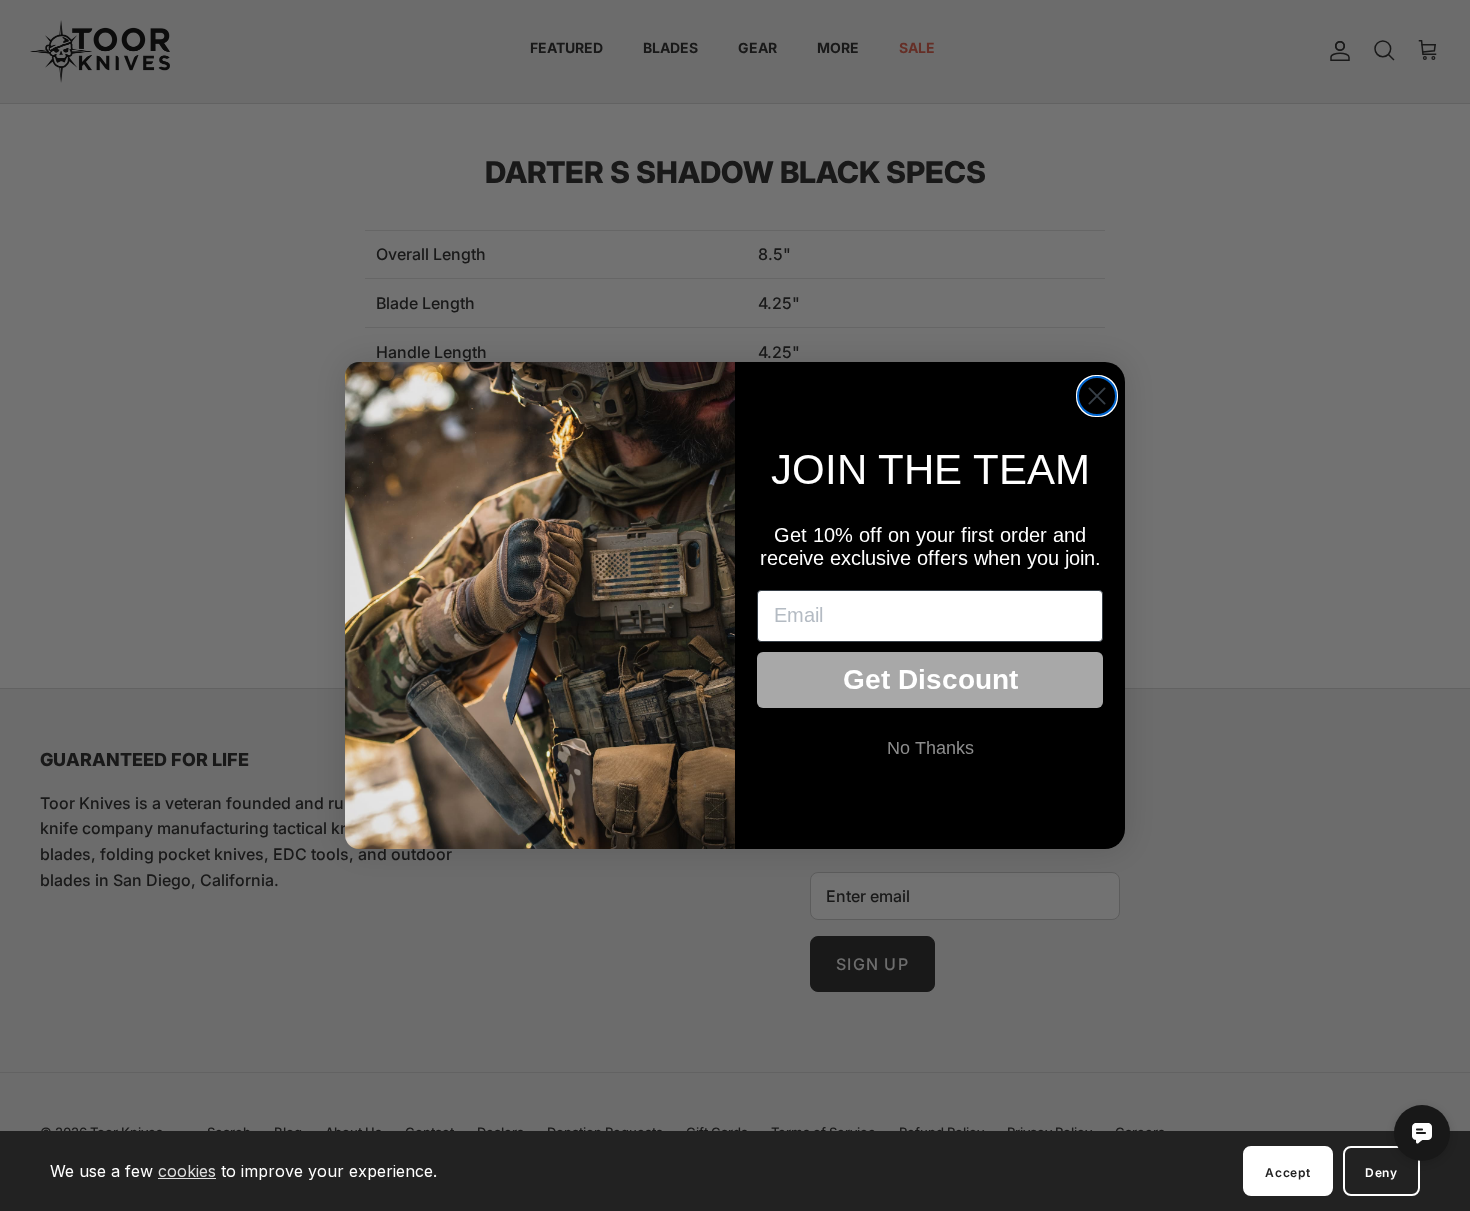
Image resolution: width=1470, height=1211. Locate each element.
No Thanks (930, 748)
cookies (187, 1171)
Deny (1381, 1172)
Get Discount (930, 679)
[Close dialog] (1097, 396)
